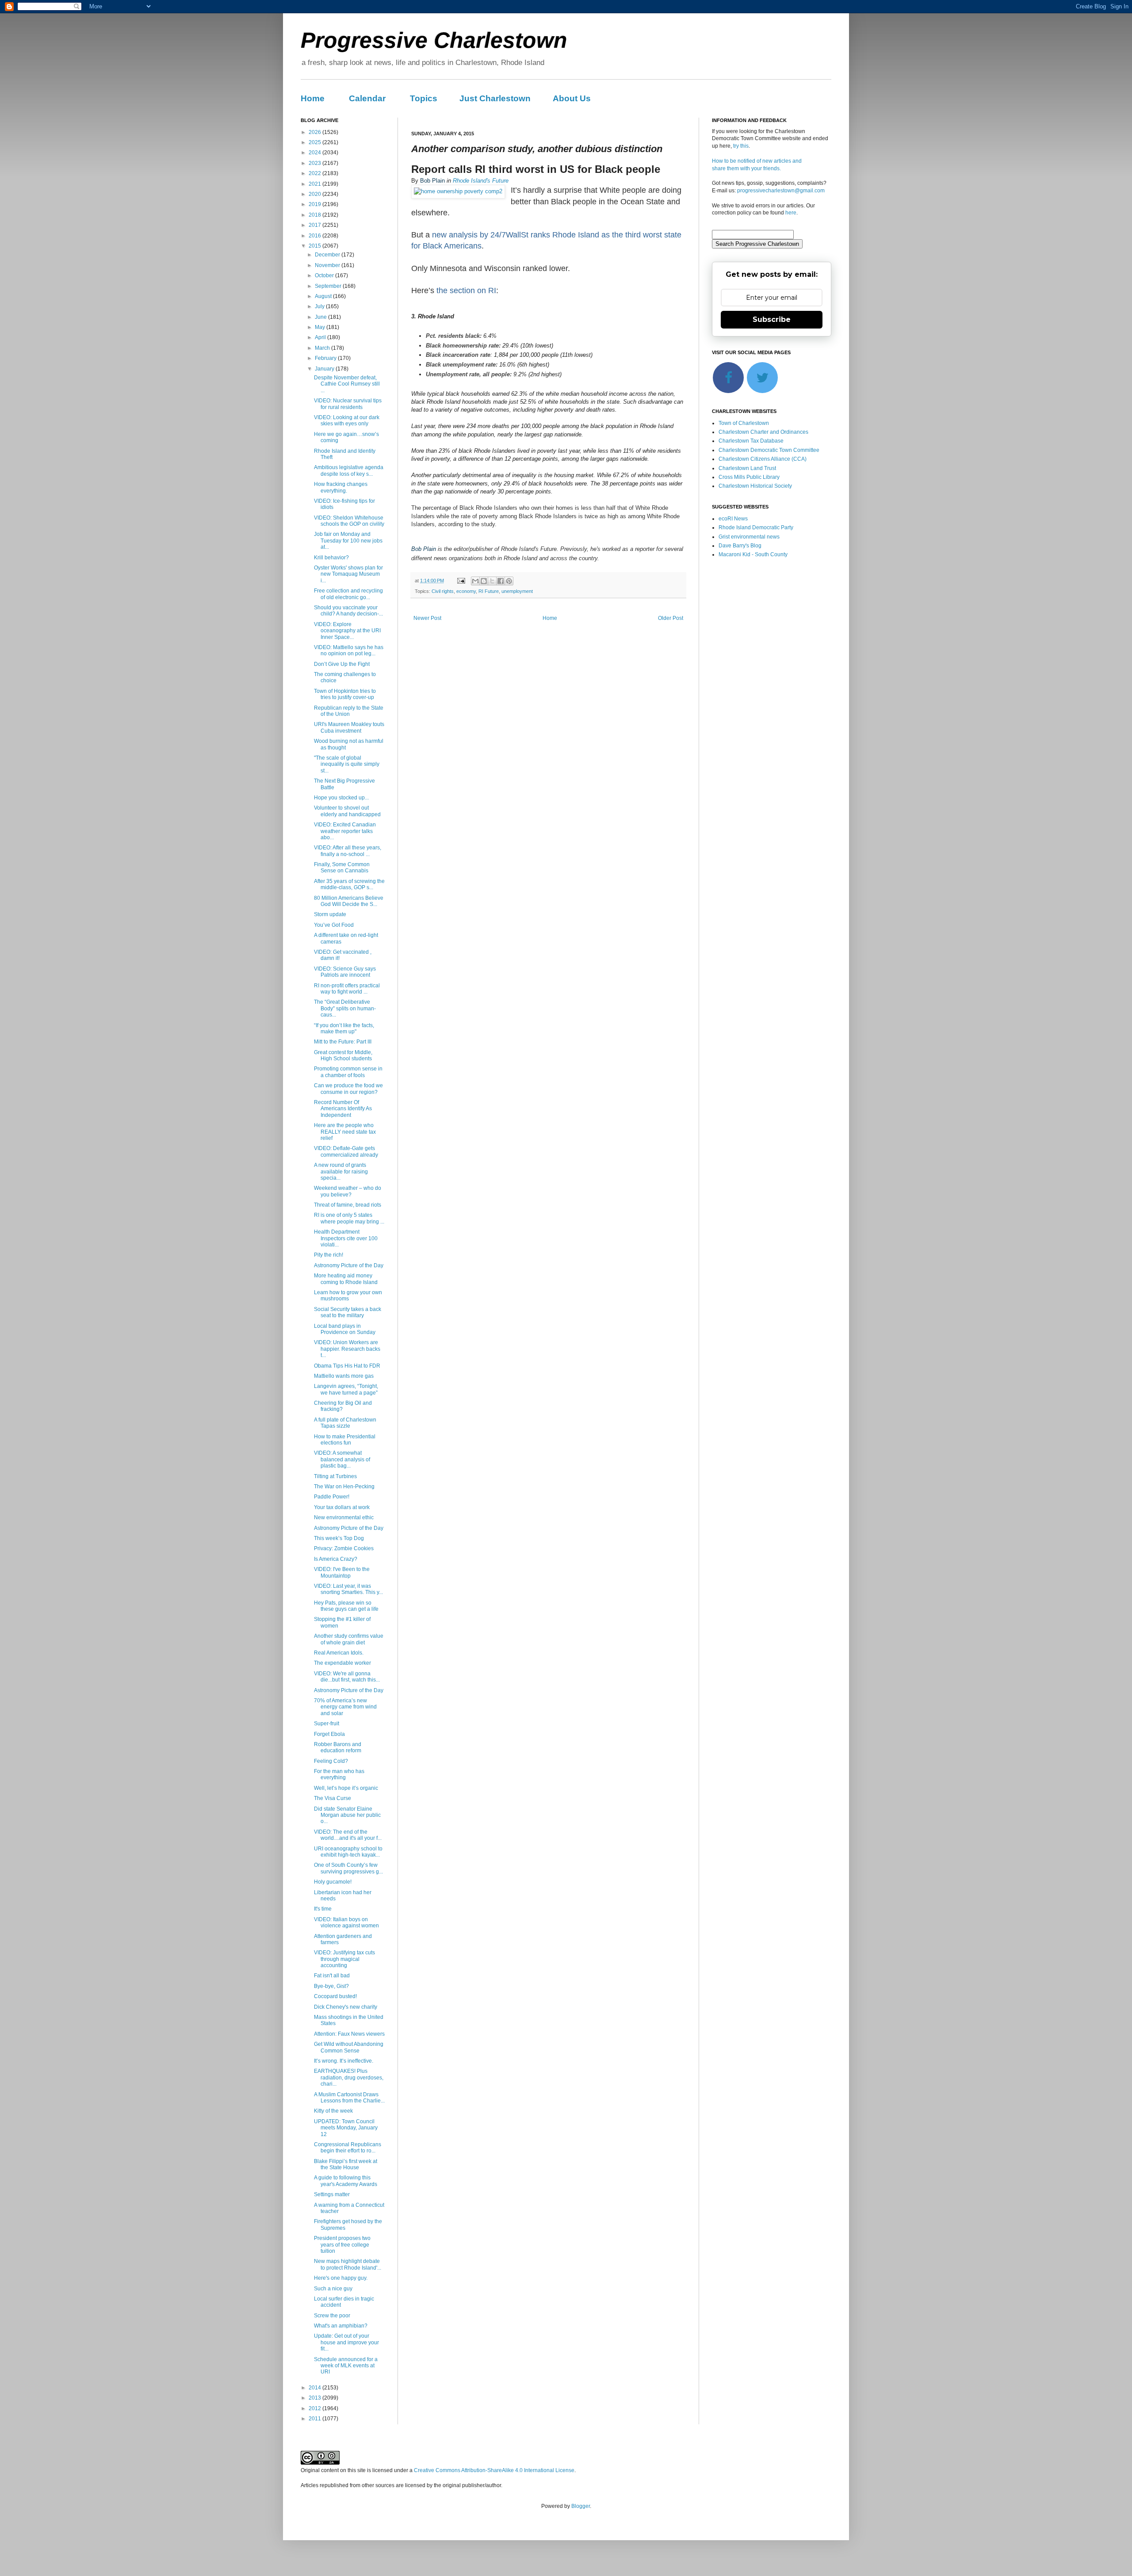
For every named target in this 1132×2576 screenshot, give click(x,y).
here (791, 213)
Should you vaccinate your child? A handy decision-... (348, 611)
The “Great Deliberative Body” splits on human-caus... (345, 1008)
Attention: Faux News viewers (349, 2034)
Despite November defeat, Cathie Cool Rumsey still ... (347, 384)
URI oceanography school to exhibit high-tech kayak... (348, 1852)
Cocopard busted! (335, 1996)
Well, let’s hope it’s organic (346, 1788)
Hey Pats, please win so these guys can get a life (346, 1606)
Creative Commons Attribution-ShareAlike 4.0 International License (494, 2470)
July (320, 306)
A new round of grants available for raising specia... (341, 1171)
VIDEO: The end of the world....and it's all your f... (348, 1835)
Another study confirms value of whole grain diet (349, 1639)
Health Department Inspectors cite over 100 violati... (346, 1238)
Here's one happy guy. (341, 2278)
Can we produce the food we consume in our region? (348, 1089)
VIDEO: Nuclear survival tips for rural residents (348, 404)
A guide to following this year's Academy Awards (346, 2181)
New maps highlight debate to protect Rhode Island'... (348, 2264)
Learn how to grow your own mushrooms (348, 1296)
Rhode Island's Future (481, 181)
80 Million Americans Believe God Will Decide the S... (349, 901)
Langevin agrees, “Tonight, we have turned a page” (346, 1389)
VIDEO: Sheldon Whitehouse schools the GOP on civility (349, 521)
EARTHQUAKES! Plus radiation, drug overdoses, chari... (349, 2077)
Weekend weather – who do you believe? (348, 1191)
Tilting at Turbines (335, 1476)
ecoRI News (733, 519)
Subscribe (772, 319)
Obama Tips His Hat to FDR (347, 1366)
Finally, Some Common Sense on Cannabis (342, 868)
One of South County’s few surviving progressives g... (348, 1868)
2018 (316, 215)
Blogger (581, 2506)
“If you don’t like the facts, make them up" (344, 1028)
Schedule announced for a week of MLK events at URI (346, 2366)
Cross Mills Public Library (749, 477)
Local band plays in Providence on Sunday (345, 1329)
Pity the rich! (329, 1255)
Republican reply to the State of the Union (349, 711)
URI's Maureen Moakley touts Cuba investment (349, 727)
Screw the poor (332, 2316)
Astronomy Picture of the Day (349, 1265)
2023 (316, 163)
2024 (316, 153)
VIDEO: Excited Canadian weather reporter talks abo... (345, 831)
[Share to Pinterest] (509, 581)
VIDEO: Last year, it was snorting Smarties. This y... (348, 1589)
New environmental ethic (344, 1517)
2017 (316, 225)
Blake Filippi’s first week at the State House (346, 2164)
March (323, 348)
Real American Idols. (339, 1653)
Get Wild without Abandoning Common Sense (349, 2047)
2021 (316, 184)
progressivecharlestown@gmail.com (781, 191)
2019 (316, 204)
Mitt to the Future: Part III (343, 1042)
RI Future (489, 591)
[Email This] (475, 581)
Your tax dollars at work (342, 1507)
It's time (323, 1909)
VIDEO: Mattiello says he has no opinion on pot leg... (349, 650)
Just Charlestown (495, 98)
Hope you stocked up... (341, 798)
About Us (572, 98)
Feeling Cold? (331, 1761)
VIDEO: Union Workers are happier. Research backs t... (347, 1349)
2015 (316, 246)
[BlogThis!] (484, 581)
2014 (316, 2388)
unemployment (517, 591)
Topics (424, 98)
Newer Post (427, 618)
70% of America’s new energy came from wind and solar (345, 1707)
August (324, 296)
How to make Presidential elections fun (345, 1440)
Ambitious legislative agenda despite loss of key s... (349, 470)
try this (741, 146)
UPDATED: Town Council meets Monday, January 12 (346, 2128)
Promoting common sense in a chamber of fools (348, 1072)
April (321, 337)
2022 (316, 173)
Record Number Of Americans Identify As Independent (343, 1109)
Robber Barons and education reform (338, 1747)
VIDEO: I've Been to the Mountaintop (342, 1572)
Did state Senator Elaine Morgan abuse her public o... (347, 1815)
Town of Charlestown (744, 423)
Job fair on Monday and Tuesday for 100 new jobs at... (348, 541)
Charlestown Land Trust (747, 468)
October (325, 275)
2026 (316, 132)
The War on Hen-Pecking (344, 1487)
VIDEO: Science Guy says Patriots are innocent (345, 972)
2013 (316, 2398)
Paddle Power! (332, 1497)
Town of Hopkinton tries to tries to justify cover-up (345, 694)
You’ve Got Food (334, 925)
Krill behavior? (331, 558)
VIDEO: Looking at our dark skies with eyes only (347, 420)
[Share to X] (492, 581)
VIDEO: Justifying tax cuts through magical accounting (344, 1959)
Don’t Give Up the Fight (342, 664)
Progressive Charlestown (434, 40)
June (321, 317)
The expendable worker (342, 1663)
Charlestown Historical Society (755, 486)
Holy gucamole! (333, 1882)
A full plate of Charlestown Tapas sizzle (345, 1423)
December (328, 255)
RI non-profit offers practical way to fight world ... (347, 989)
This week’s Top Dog (339, 1538)
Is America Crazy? (336, 1559)
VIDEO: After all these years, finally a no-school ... (348, 851)
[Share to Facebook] (501, 581)
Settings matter (332, 2194)
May (321, 327)
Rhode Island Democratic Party (756, 527)
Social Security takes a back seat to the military (348, 1312)
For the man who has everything (339, 1774)
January (325, 369)
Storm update (330, 914)
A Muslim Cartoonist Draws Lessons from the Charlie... (349, 2098)
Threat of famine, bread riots (348, 1205)
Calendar (367, 98)
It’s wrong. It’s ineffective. (344, 2061)
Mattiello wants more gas (344, 1376)
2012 (316, 2408)
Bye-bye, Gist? (331, 1986)
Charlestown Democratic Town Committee (769, 450)
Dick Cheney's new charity (346, 2007)
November (328, 265)
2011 (316, 2419)
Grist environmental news (749, 537)
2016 (316, 236)
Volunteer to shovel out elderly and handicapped (347, 811)
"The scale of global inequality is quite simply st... (347, 764)
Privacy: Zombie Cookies (344, 1548)
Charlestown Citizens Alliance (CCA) (763, 459)
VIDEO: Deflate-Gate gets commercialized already (346, 1151)
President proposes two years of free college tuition (342, 2245)
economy (466, 591)
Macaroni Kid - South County (753, 554)
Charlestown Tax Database (751, 441)
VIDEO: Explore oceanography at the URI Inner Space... (347, 631)
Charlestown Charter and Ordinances (763, 432)
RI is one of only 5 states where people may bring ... (349, 1218)
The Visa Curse (333, 1798)
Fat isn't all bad (332, 1976)
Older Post (671, 618)
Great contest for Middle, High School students (343, 1055)
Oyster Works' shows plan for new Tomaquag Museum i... (348, 574)
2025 (316, 142)
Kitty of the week (333, 2111)
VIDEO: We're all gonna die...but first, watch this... (347, 1677)
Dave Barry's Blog (740, 546)
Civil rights (443, 591)
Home (313, 98)
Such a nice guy (333, 2289)
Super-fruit (327, 1724)
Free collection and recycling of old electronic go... (348, 594)
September (329, 286)
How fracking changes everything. (341, 487)
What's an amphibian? (341, 2326)
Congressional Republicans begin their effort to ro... (348, 2148)
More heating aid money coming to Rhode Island (346, 1279)
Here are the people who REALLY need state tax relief (345, 1132)
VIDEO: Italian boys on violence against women (346, 1922)
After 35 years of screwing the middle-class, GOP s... (349, 884)
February (326, 358)
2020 (316, 194)
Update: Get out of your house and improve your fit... (346, 2342)
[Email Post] (461, 581)
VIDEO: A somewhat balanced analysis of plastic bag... (342, 1459)
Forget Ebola (329, 1734)
